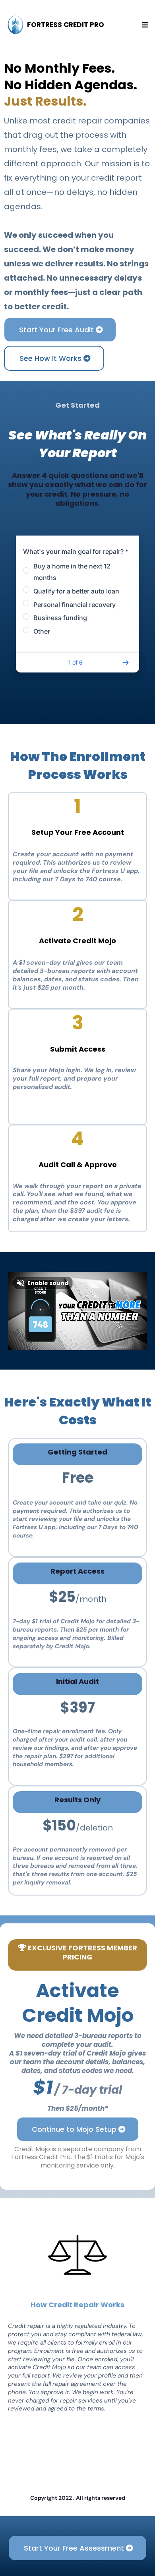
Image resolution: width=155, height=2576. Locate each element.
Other (42, 631)
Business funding (60, 618)
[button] (144, 25)
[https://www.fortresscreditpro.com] (15, 25)
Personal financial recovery (75, 605)
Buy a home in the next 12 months (72, 572)
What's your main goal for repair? (76, 551)
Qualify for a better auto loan (76, 591)
